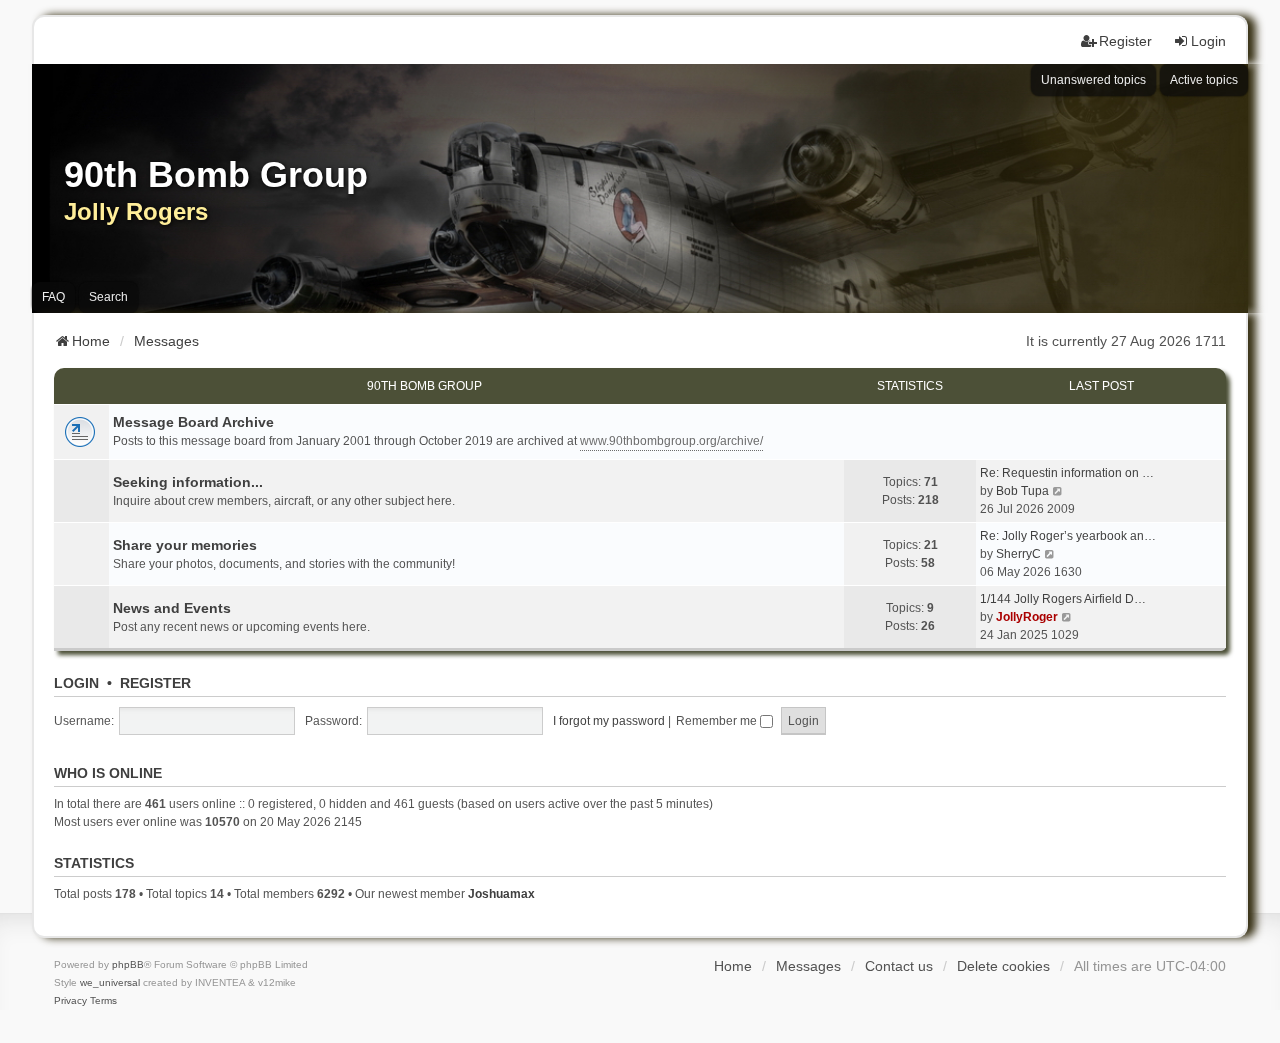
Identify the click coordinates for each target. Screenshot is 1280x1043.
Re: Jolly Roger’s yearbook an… (1068, 536)
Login (76, 683)
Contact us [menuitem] (899, 966)
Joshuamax (501, 894)
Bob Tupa (1022, 491)
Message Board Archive (193, 422)
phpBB (128, 964)
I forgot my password (609, 721)
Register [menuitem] (1125, 41)
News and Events (172, 608)
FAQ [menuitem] (53, 297)
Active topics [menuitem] (1204, 80)
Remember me (718, 721)
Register (155, 683)
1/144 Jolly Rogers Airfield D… (1063, 599)
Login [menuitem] (1208, 41)
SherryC (1018, 554)
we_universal (110, 982)
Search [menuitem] (108, 297)
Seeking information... (188, 482)
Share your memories (185, 545)
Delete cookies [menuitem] (1003, 966)
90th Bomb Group (424, 386)
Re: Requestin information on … (1067, 473)
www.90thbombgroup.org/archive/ (671, 441)
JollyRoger (1027, 617)
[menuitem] (70, 1001)
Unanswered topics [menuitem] (1093, 80)
